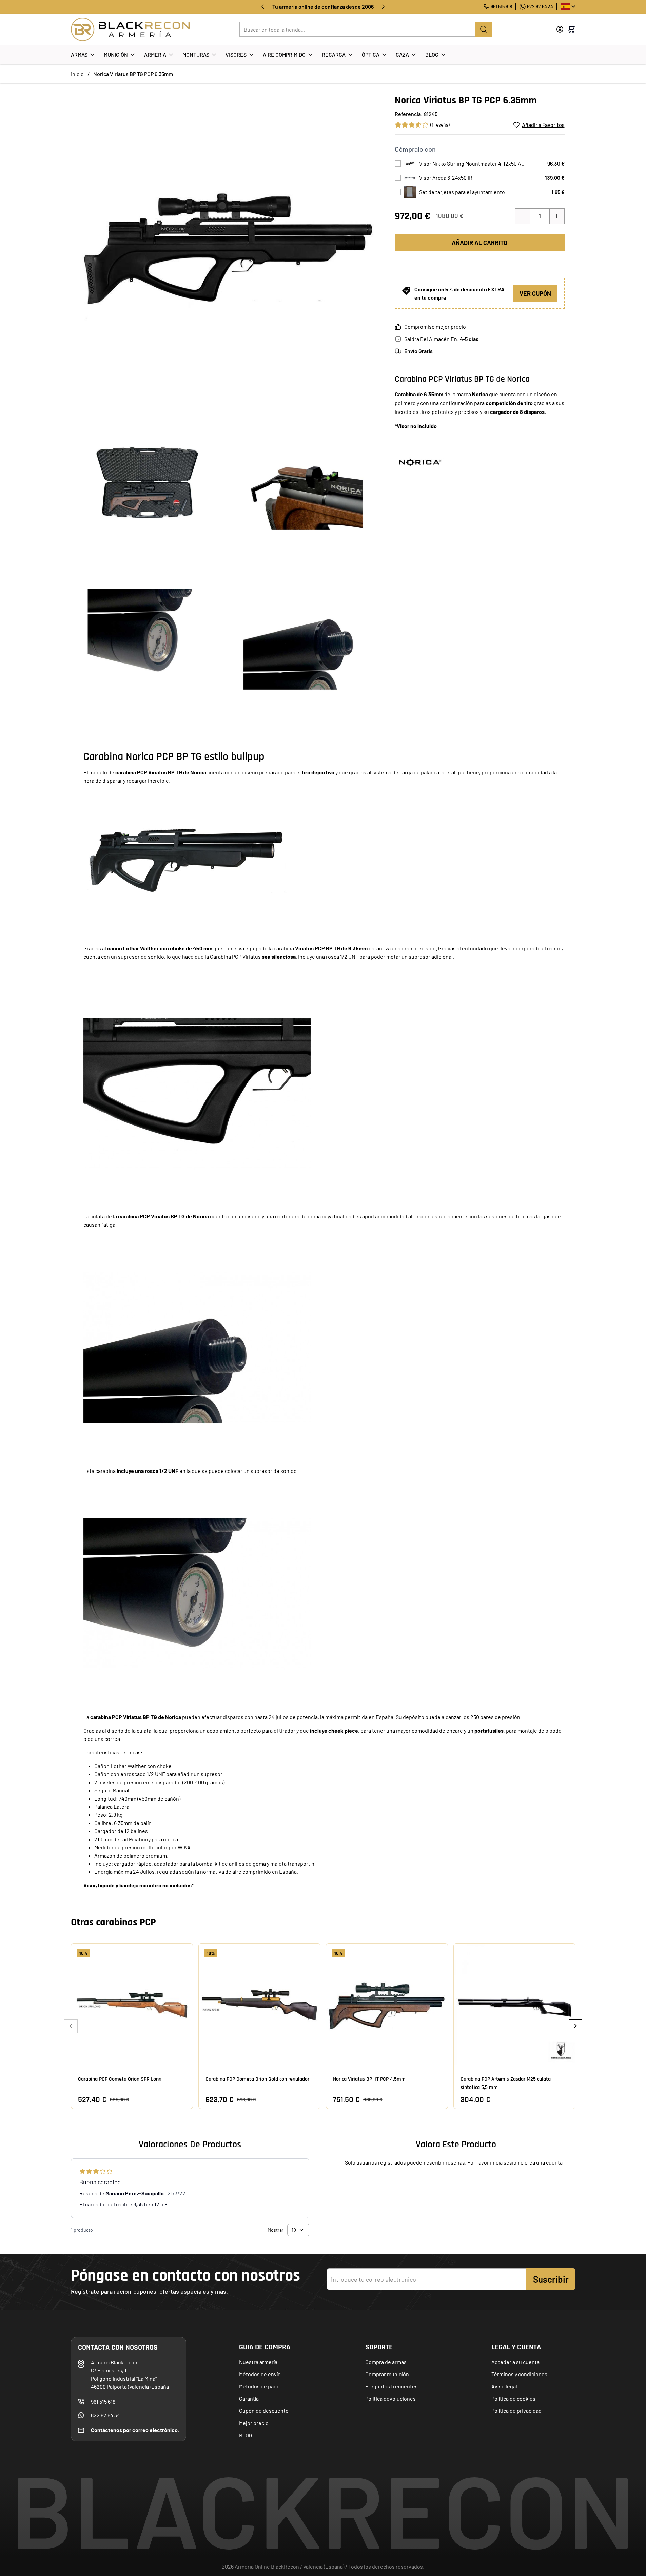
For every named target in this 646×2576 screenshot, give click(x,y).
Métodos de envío (260, 2374)
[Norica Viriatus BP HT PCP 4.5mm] (387, 2004)
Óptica (371, 54)
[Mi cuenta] (560, 29)
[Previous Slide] (71, 2026)
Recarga (334, 54)
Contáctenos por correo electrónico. (135, 2430)
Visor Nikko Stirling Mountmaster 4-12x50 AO (472, 163)
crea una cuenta (544, 2162)
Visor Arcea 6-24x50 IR (446, 178)
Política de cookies (513, 2398)
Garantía (249, 2398)
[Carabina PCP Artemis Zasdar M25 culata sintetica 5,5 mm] (514, 2004)
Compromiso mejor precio (435, 326)
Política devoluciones (390, 2398)
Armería (155, 54)
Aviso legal (504, 2386)
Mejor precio (254, 2423)
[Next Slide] (575, 2026)
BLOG (246, 2435)
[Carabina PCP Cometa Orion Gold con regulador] (259, 2004)
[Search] (484, 29)
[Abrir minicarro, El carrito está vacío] (571, 29)
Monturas (196, 54)
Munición (116, 54)
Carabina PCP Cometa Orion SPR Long (120, 2079)
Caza (402, 54)
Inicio (77, 74)
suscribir (551, 2279)
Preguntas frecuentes (391, 2386)
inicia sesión (505, 2162)
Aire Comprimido (284, 54)
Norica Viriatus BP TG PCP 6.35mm (133, 74)
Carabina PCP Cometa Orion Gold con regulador (257, 2079)
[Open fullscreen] (226, 249)
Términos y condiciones (519, 2374)
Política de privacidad (516, 2411)
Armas (79, 54)
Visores (236, 54)
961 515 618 (501, 7)
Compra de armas (386, 2362)
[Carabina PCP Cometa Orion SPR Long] (132, 2004)
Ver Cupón (535, 293)
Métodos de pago (259, 2386)
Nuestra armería (258, 2362)
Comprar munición (387, 2374)
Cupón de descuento (264, 2411)
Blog (432, 54)
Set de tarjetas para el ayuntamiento (462, 192)
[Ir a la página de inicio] (130, 29)
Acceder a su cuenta (515, 2362)
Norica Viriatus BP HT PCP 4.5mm (369, 2079)
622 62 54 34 (540, 7)
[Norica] (420, 461)
